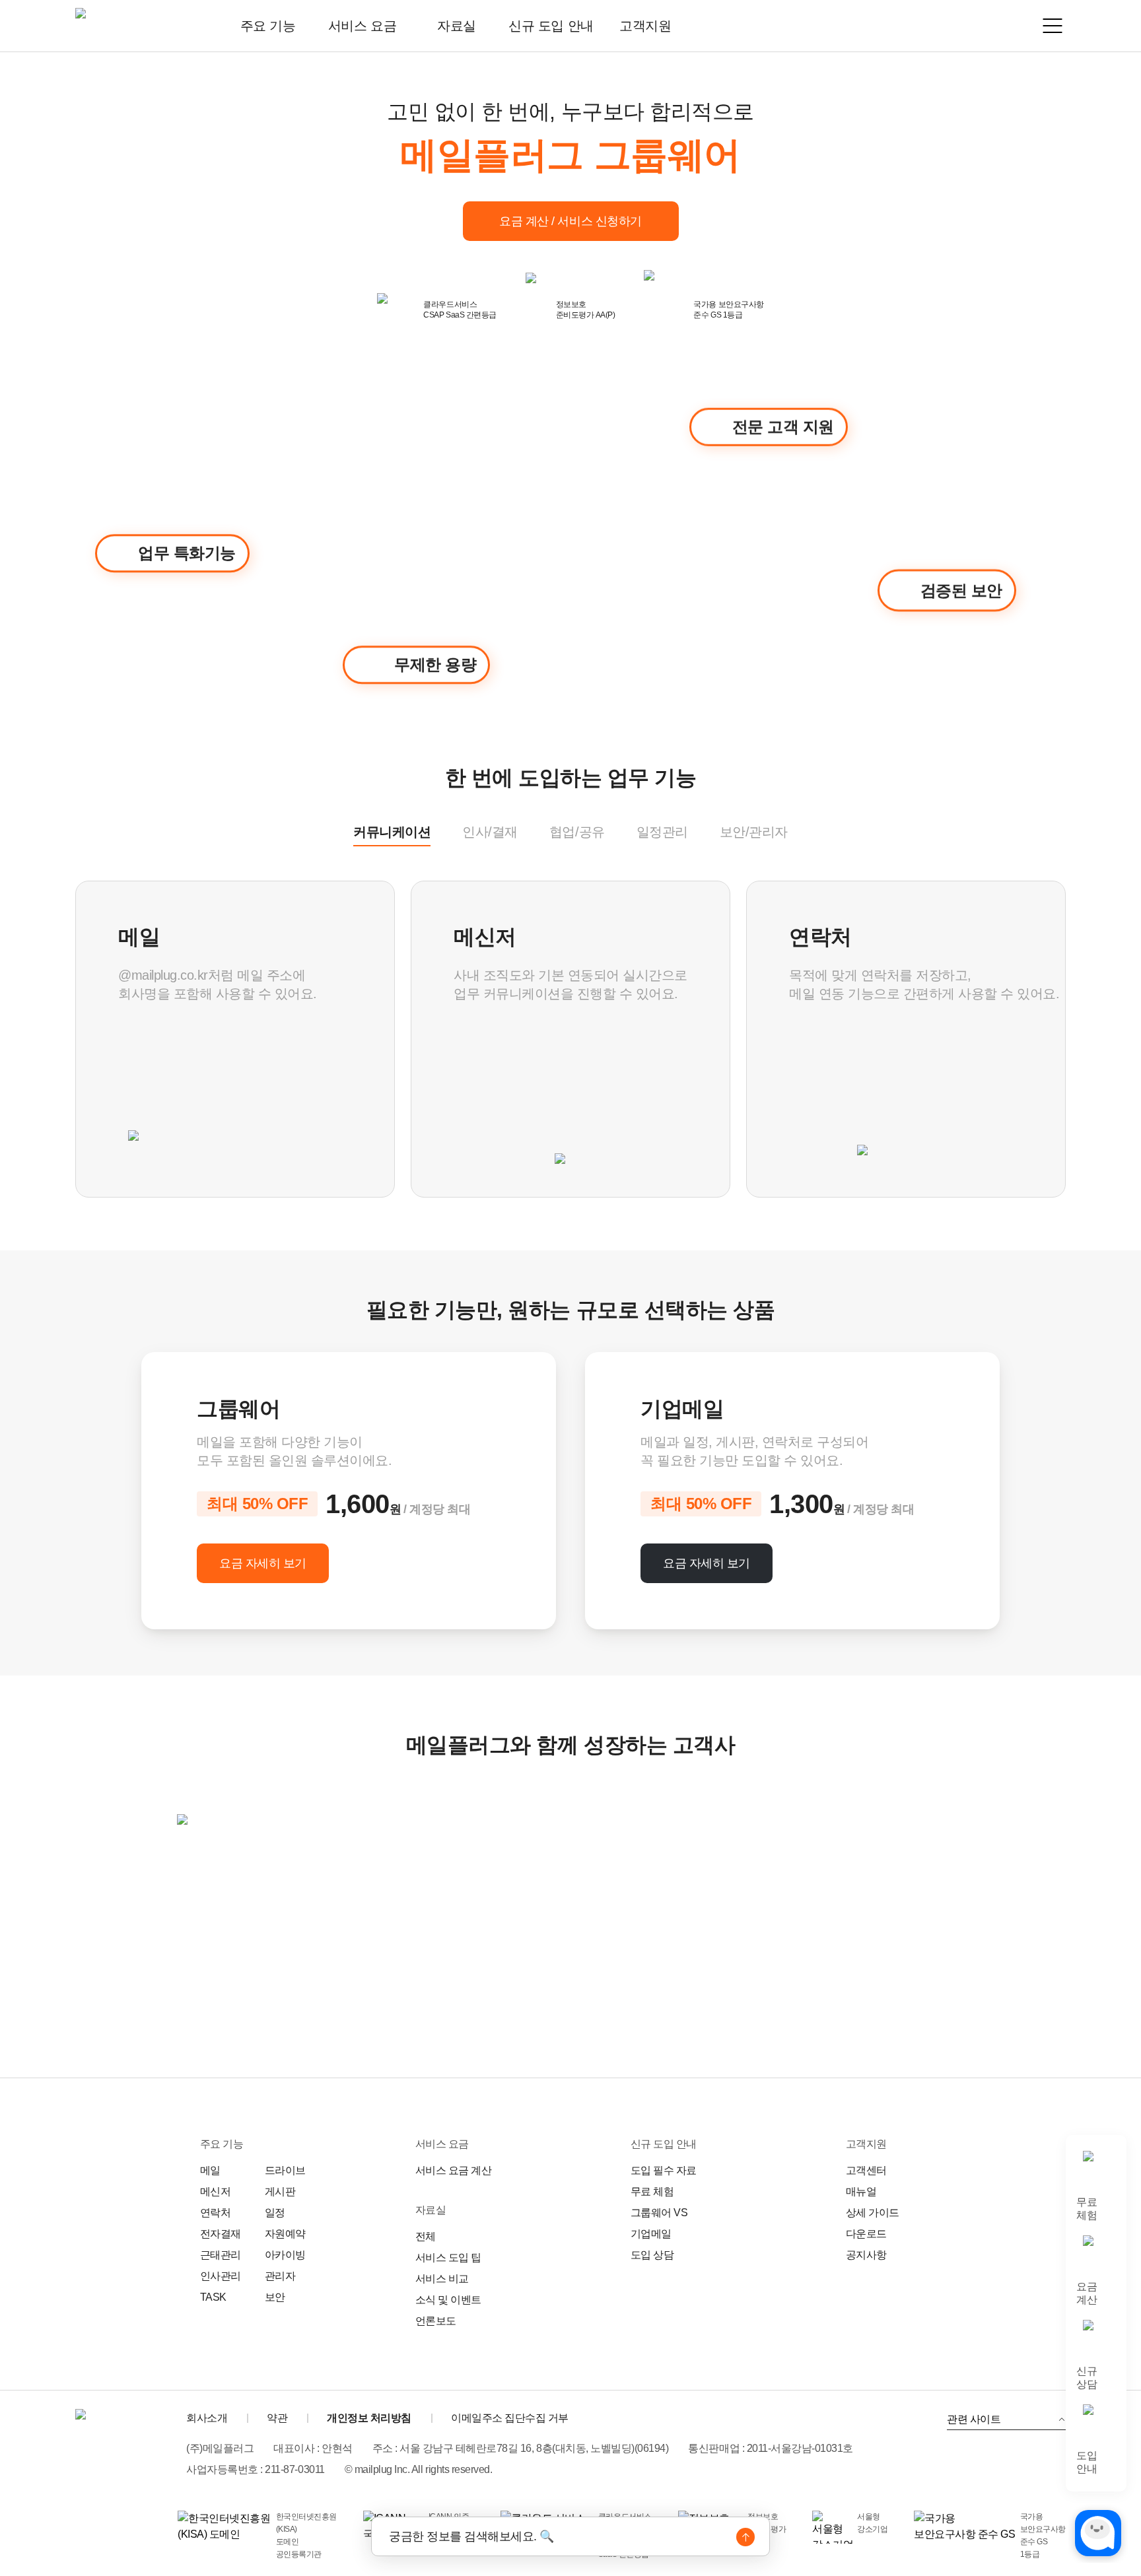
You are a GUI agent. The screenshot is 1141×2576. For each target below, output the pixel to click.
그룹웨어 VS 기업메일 (659, 2223)
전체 (426, 2236)
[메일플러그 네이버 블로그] (1016, 2467)
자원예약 (285, 2234)
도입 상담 (652, 2255)
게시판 (280, 2191)
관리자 (280, 2276)
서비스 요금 (362, 26)
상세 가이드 (873, 2213)
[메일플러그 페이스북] (1053, 2467)
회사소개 (207, 2418)
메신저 (216, 2191)
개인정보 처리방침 (369, 2418)
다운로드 (866, 2234)
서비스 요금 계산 (454, 2170)
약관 (277, 2418)
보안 (275, 2297)
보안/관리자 (754, 832)
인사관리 (221, 2276)
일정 (275, 2213)
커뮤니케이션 (392, 832)
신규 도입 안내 (551, 26)
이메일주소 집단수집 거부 (510, 2418)
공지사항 (866, 2255)
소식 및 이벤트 (448, 2300)
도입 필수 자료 (664, 2170)
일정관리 (662, 832)
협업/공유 (577, 832)
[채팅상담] (1098, 2533)
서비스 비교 (442, 2279)
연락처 (216, 2213)
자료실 (457, 26)
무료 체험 (652, 2191)
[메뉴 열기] (1053, 26)
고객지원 (645, 26)
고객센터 (866, 2170)
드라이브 (285, 2170)
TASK (213, 2297)
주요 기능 (268, 26)
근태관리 (221, 2255)
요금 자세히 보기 (263, 1563)
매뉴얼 (861, 2191)
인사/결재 (490, 832)
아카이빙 (285, 2255)
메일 (210, 2170)
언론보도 (436, 2321)
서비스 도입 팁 (448, 2257)
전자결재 (221, 2234)
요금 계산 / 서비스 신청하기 (570, 221)
